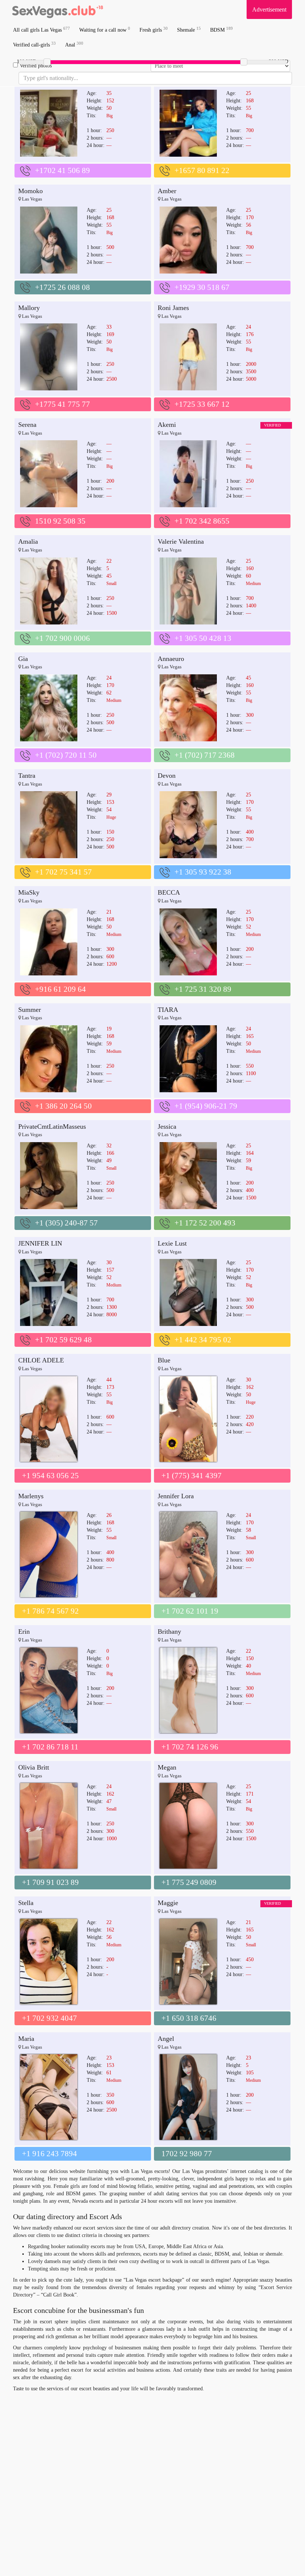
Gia (23, 659)
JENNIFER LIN (40, 1243)
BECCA (169, 892)
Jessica (167, 1126)
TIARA (168, 1010)
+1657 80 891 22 (202, 170)
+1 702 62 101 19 (190, 1611)
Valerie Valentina (181, 541)
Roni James (173, 308)
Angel (166, 2039)
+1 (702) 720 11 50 (66, 755)
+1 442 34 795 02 (203, 1340)
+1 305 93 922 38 (203, 872)
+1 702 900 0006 (62, 638)
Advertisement (269, 9)
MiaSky (29, 892)
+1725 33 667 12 (202, 404)
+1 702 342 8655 (202, 521)
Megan (167, 1767)
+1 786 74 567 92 (50, 1611)
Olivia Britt (34, 1767)
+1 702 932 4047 (49, 2018)
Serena (27, 425)
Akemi (167, 425)
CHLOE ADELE (41, 1360)
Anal (74, 44)
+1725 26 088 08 (62, 287)
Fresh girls (154, 30)
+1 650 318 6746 (189, 2018)
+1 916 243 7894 (49, 2154)
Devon (167, 776)
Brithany (169, 1631)
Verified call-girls (34, 44)
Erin (24, 1631)
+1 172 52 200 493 (205, 1223)
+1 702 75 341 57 (63, 872)
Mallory (29, 308)
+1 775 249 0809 (189, 1882)
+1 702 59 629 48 (63, 1340)
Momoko (30, 191)
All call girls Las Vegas (41, 30)
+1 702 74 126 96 (190, 1747)
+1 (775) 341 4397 (192, 1476)
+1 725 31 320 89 (203, 989)
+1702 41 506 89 (62, 170)
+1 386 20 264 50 (63, 1106)
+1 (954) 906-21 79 (206, 1106)
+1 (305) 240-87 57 (66, 1223)
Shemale (189, 30)
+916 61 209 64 (60, 989)
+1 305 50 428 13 (203, 638)
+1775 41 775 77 (62, 404)
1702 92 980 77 (187, 2154)
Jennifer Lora (176, 1496)
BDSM (221, 30)
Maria (26, 2039)
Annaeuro (171, 659)
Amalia (28, 541)
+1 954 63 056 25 (50, 1476)
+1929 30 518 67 (202, 287)
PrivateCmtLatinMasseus (52, 1126)
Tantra (27, 776)
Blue (164, 1360)
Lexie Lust (172, 1243)
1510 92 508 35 (60, 521)
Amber (167, 191)
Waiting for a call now (105, 30)
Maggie (168, 1903)
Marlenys (31, 1496)
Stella (26, 1903)
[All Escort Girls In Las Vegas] (58, 9)
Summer (30, 1010)
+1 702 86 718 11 (50, 1747)
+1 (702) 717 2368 (205, 755)
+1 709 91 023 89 (50, 1882)
